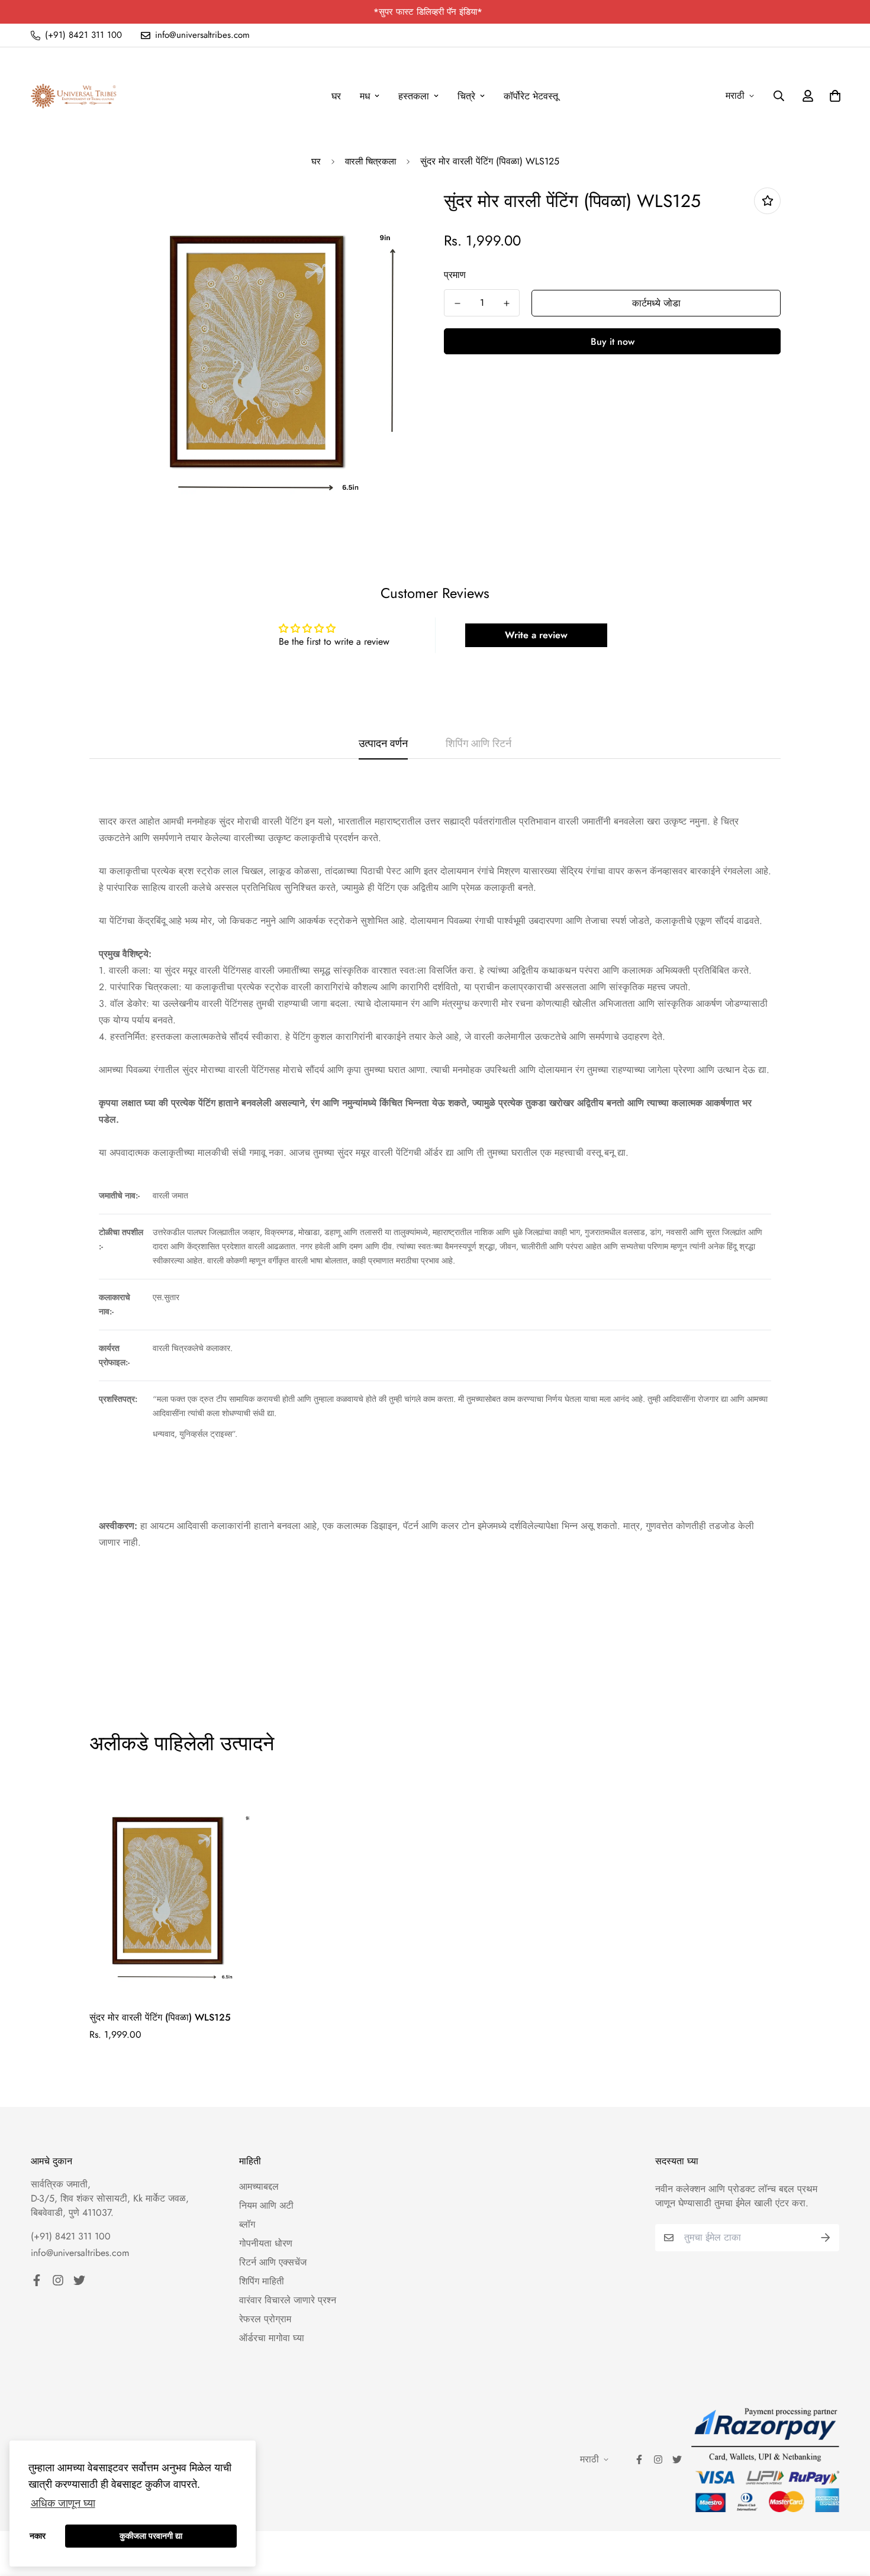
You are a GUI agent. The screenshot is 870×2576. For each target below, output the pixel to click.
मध (365, 96)
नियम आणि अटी (266, 2205)
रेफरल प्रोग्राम (265, 2319)
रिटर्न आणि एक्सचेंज (273, 2262)
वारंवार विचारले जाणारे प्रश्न (288, 2300)
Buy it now (613, 342)
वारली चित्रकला (370, 161)
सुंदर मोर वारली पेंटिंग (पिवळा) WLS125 (160, 2017)
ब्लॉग (247, 2224)
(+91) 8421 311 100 (71, 2236)
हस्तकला (414, 96)
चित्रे (466, 96)
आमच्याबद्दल (259, 2186)
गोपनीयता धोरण (266, 2243)
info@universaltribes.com (80, 2253)
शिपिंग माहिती (262, 2281)
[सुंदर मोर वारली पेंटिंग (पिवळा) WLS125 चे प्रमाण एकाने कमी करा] (457, 303)
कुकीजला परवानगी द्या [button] (151, 2536)
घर (336, 96)
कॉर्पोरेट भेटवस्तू (531, 96)
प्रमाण (455, 275)
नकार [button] (38, 2536)
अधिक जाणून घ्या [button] (63, 2503)
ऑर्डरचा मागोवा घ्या (272, 2338)
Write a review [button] (536, 635)
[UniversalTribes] (74, 96)
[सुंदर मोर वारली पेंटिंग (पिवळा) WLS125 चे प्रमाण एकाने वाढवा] (506, 303)
